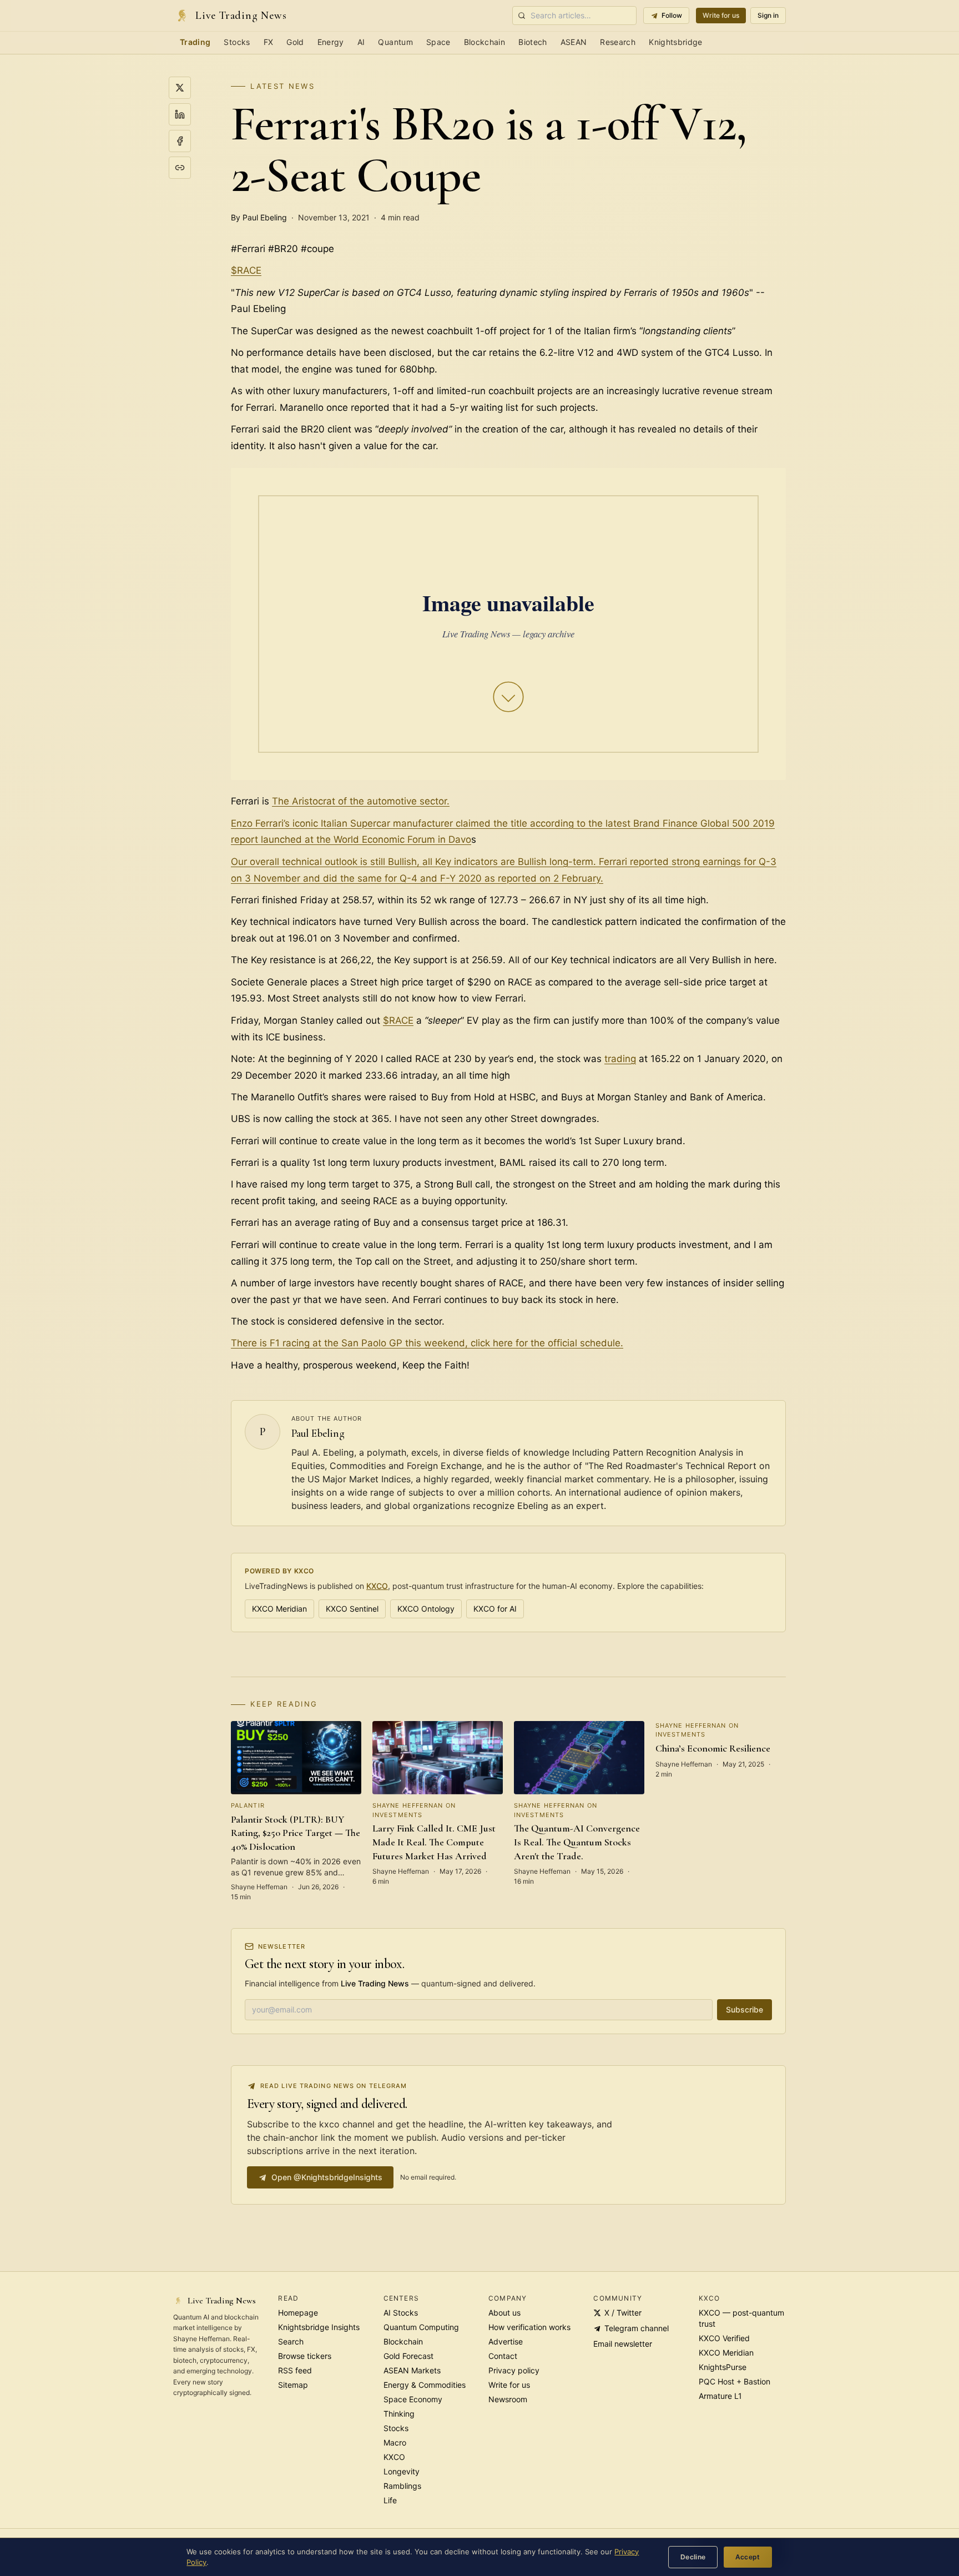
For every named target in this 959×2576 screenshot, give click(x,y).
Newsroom (508, 2399)
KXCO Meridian (279, 1609)
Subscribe (745, 2009)
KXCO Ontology (426, 1609)
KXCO (377, 1586)
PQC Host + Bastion (735, 2381)
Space (438, 42)
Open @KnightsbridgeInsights (327, 2177)
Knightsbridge (676, 42)
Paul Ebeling (318, 1433)
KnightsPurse (723, 2367)
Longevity (402, 2471)
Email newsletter (623, 2344)
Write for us (721, 15)
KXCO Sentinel (352, 1609)
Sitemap (293, 2385)
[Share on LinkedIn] (180, 114)
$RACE (246, 270)
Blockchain (485, 42)
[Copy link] (180, 168)
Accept (748, 2557)
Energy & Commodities (425, 2385)
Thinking (399, 2414)
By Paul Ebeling (259, 217)
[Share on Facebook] (180, 141)
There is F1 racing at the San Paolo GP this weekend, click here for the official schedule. (427, 1343)
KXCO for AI (495, 1609)
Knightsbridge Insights (319, 2327)
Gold (295, 42)
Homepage (298, 2313)
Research (618, 42)
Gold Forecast (408, 2356)
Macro (395, 2442)
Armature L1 (720, 2396)
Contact (503, 2356)
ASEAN (574, 42)
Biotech (533, 42)
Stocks (237, 42)
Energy (331, 42)
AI (361, 42)
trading (620, 1059)
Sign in (768, 15)
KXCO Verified (724, 2338)
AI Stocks (401, 2313)
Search (291, 2341)
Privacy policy (514, 2370)
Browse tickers (305, 2356)
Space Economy (413, 2399)
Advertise (506, 2341)
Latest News (282, 86)
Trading (195, 42)
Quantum (395, 42)
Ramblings (402, 2486)
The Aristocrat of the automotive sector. (361, 801)
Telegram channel (637, 2328)
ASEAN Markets (412, 2370)
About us (504, 2313)
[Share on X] (180, 88)
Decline (693, 2557)
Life (390, 2500)
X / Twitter (623, 2313)
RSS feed (295, 2370)
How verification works (529, 2327)
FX (269, 42)
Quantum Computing (421, 2327)
